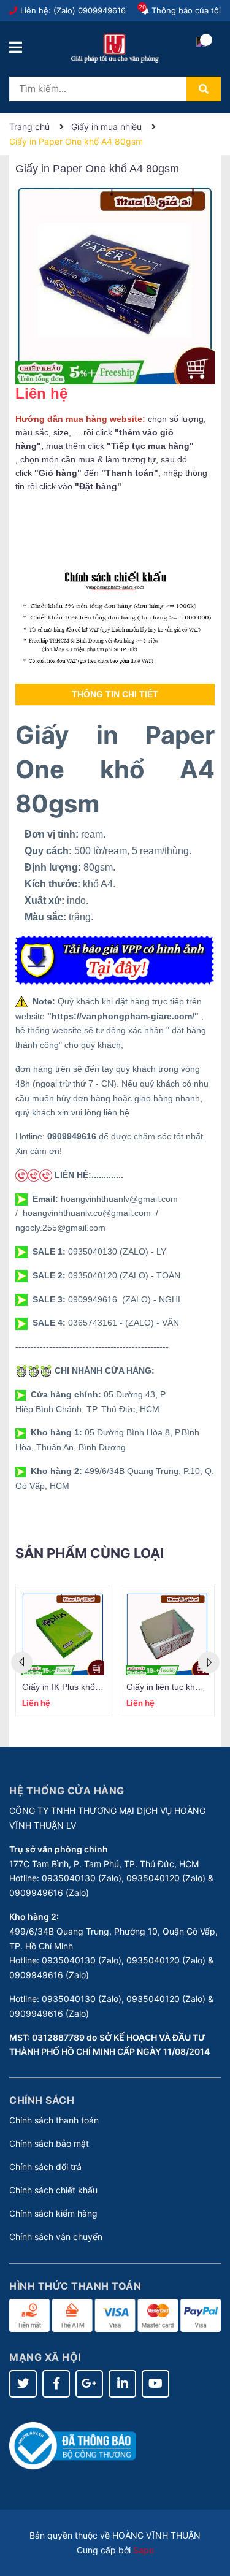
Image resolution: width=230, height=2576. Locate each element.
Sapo (144, 2550)
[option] (63, 1651)
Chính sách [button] (42, 2100)
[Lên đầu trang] (209, 2518)
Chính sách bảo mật (49, 2143)
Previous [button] (22, 1663)
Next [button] (209, 1663)
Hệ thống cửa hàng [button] (67, 1791)
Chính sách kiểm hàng (53, 2213)
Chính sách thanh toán (54, 2120)
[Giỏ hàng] (201, 52)
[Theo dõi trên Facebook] (56, 2384)
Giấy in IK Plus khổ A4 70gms (79, 1687)
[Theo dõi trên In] (122, 2384)
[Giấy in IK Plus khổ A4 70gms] (63, 1634)
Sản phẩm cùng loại (90, 1553)
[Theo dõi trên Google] (89, 2384)
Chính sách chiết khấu (53, 2190)
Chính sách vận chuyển (56, 2237)
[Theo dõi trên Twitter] (23, 2384)
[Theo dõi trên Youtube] (155, 2384)
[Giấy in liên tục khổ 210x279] (167, 1634)
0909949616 (102, 10)
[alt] (115, 618)
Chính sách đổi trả (45, 2167)
